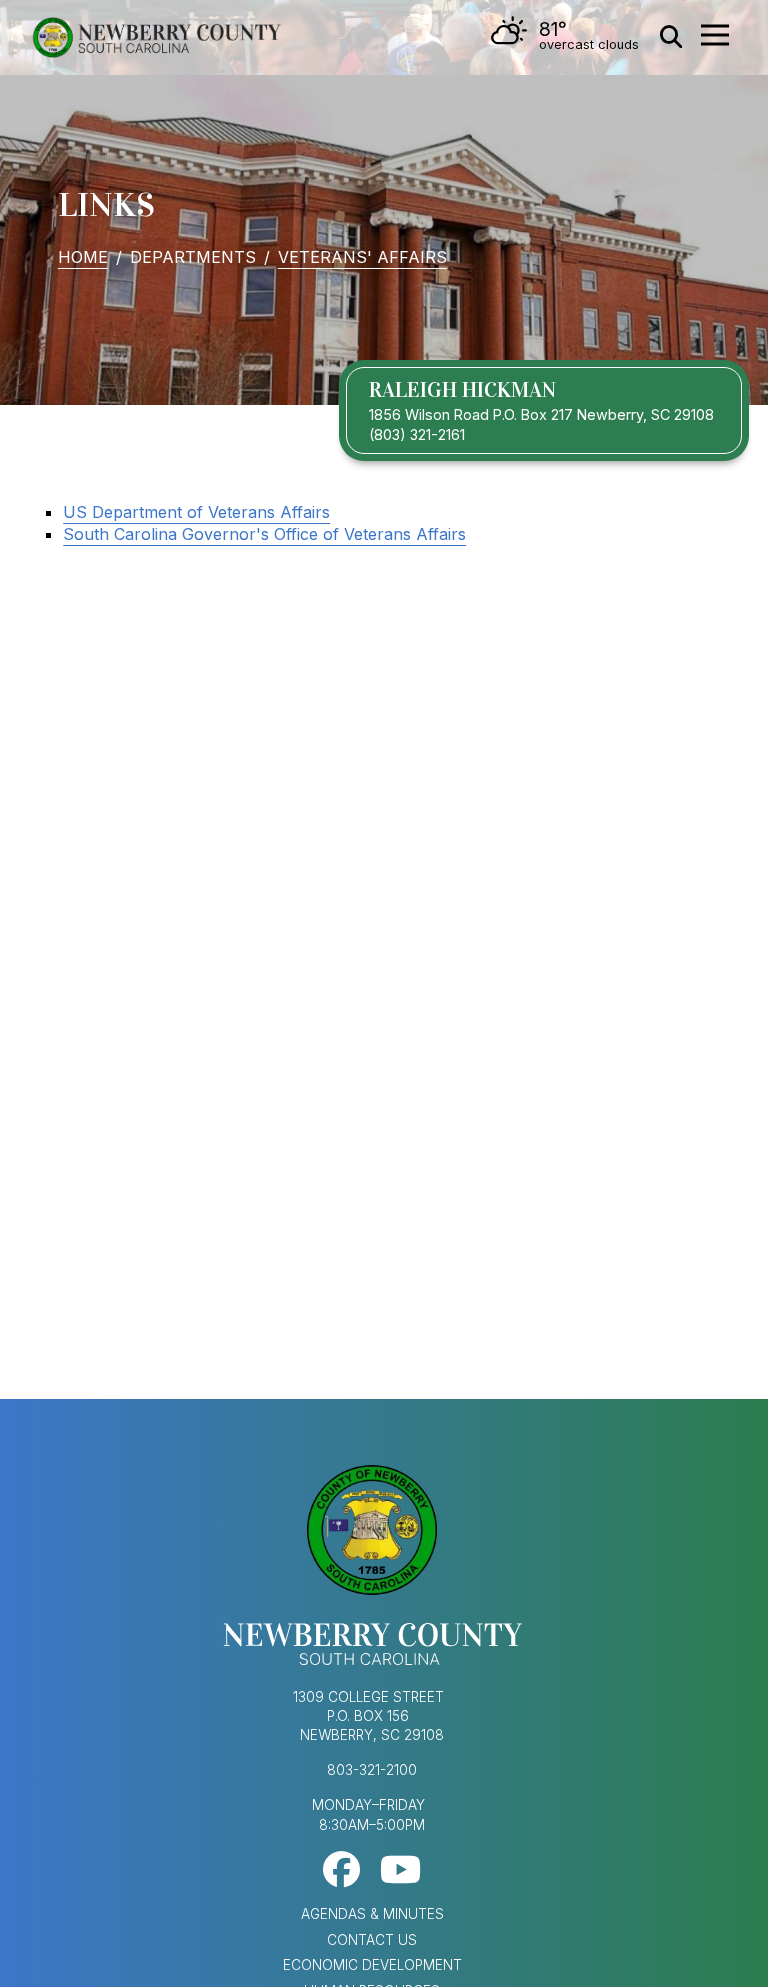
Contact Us (372, 1940)
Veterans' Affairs (362, 257)
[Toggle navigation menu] (715, 35)
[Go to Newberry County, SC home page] (156, 37)
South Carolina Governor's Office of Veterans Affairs (264, 534)
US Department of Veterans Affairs (196, 512)
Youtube (400, 1869)
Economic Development (372, 1965)
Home (83, 257)
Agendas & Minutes (372, 1914)
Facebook (341, 1869)
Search (671, 37)
